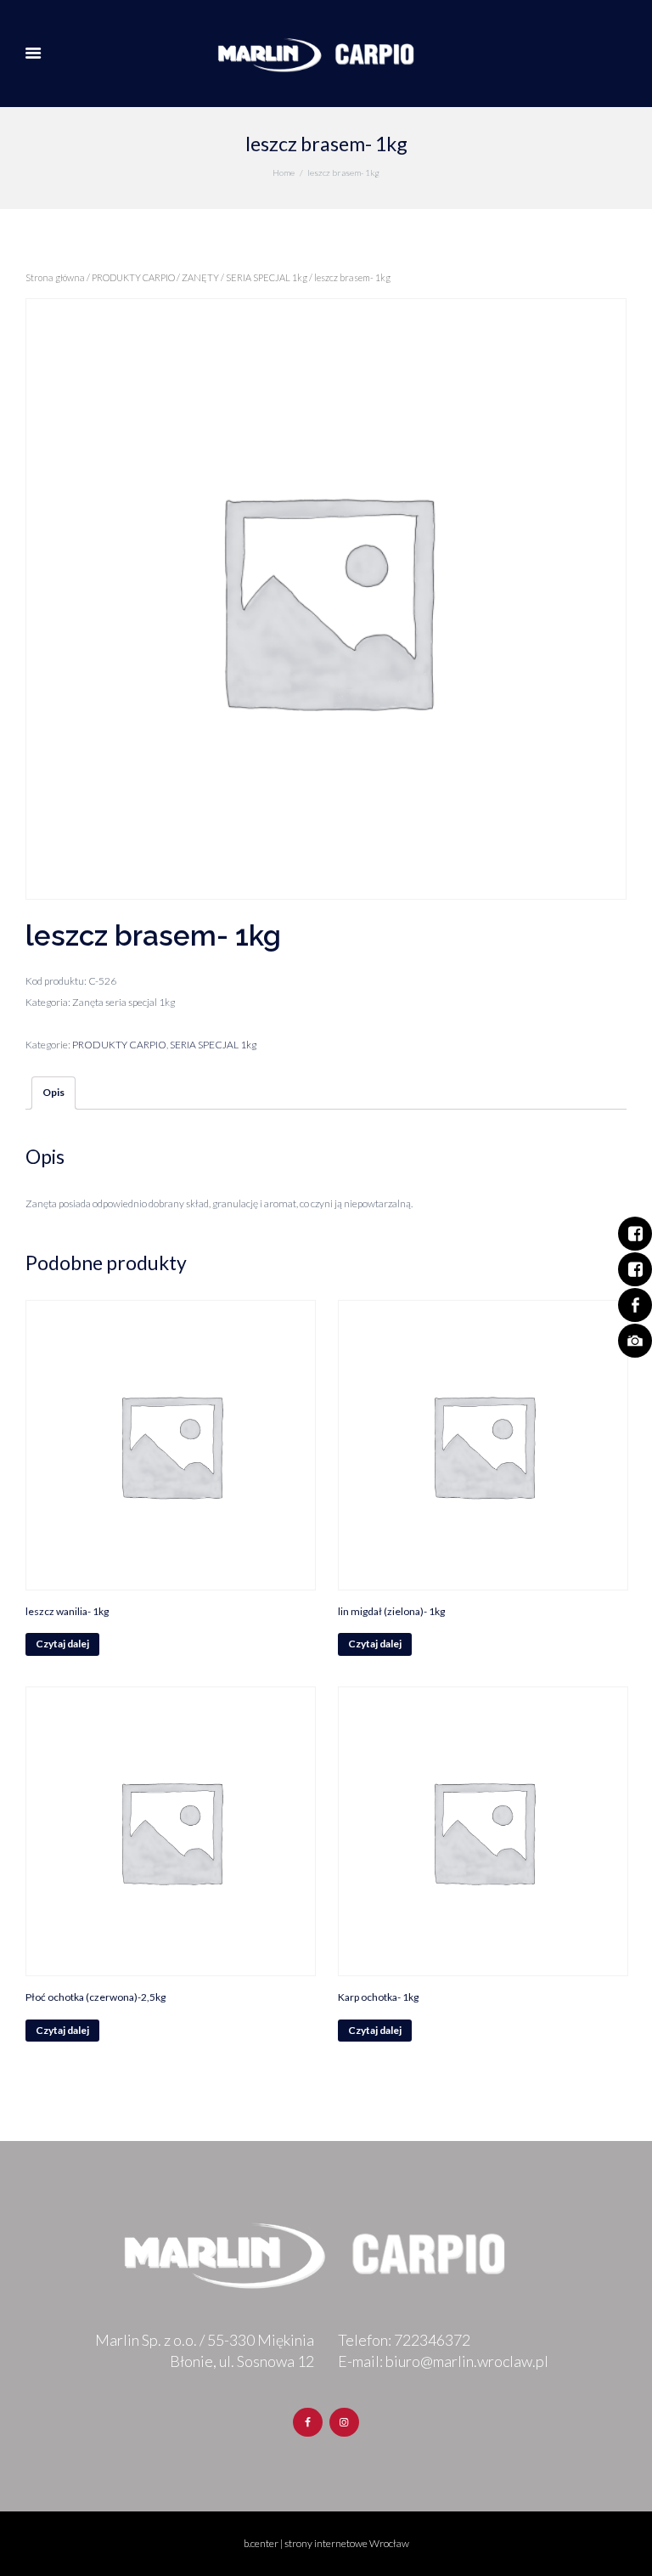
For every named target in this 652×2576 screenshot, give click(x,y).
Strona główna (55, 277)
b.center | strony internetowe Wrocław (326, 2543)
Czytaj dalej (62, 1644)
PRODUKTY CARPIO (133, 277)
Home (284, 172)
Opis (53, 1092)
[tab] (53, 1093)
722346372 (432, 2340)
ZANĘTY (200, 277)
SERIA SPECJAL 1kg (267, 277)
